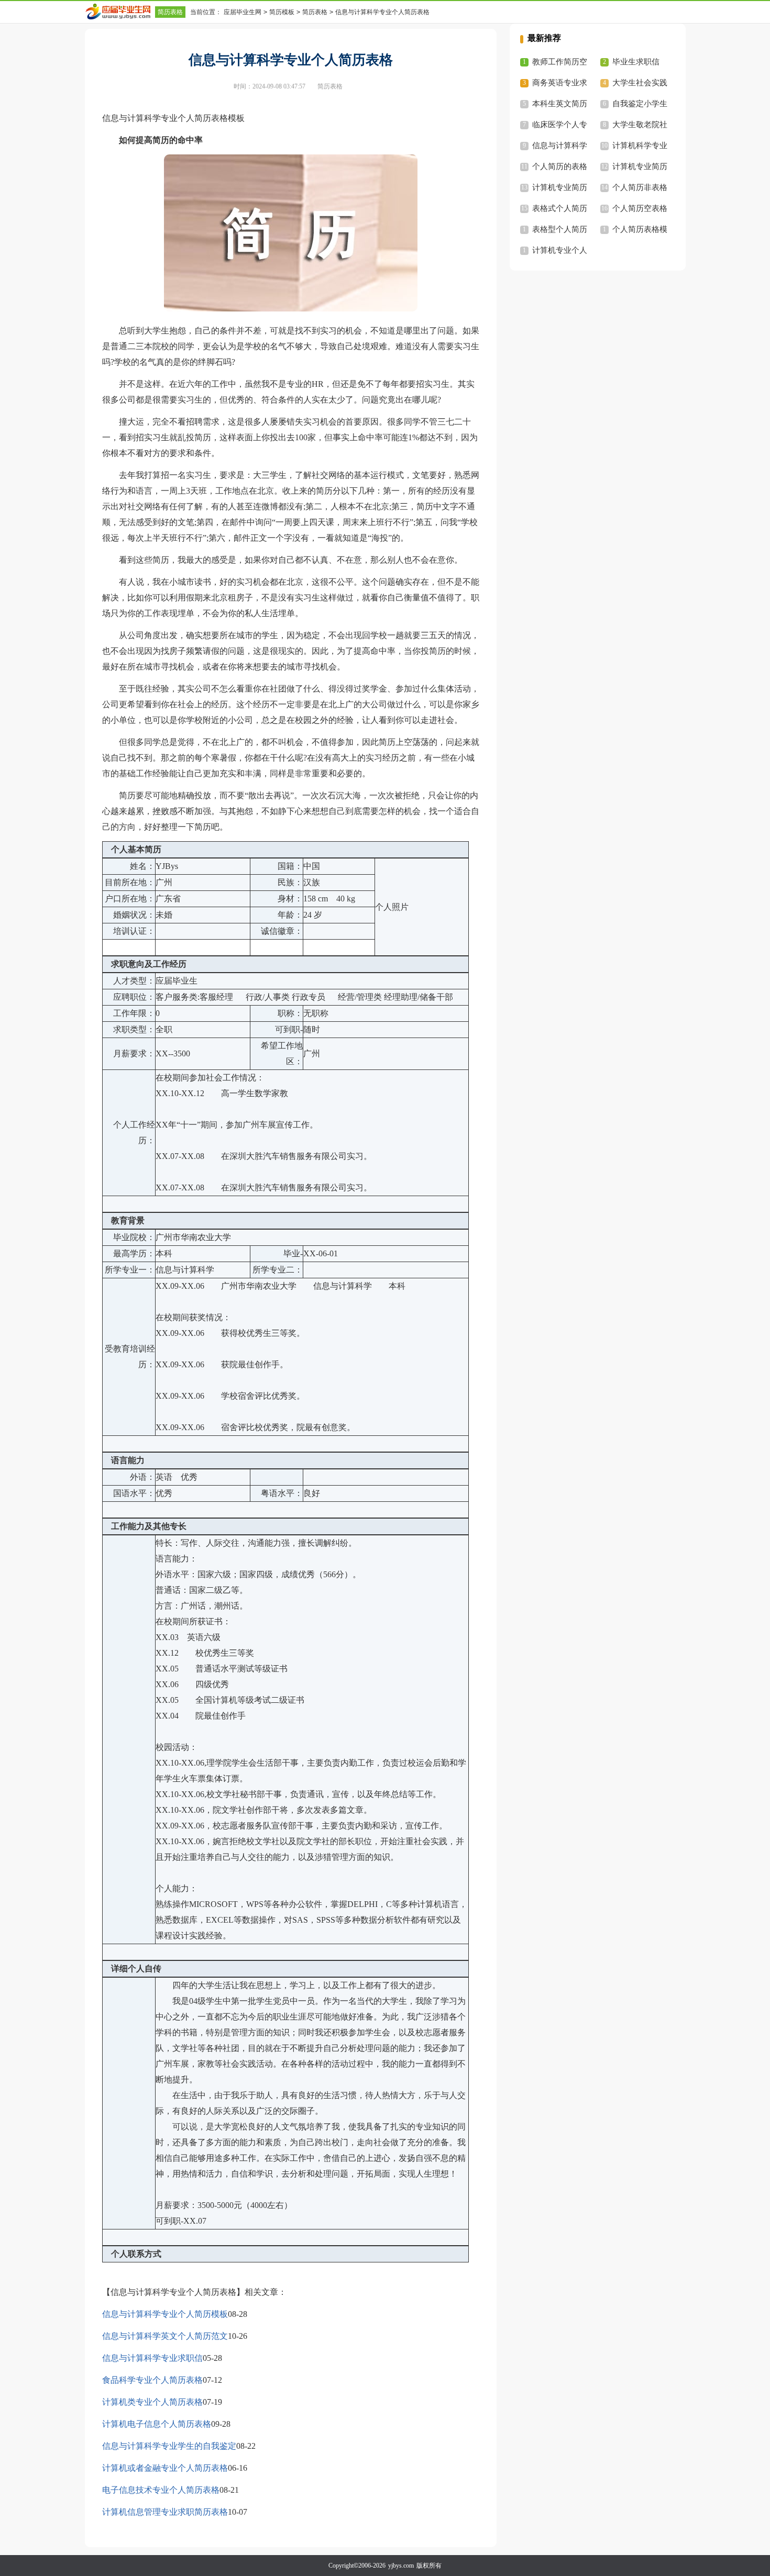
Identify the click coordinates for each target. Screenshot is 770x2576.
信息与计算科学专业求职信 (152, 2358)
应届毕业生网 (243, 12)
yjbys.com (401, 2566)
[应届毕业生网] (120, 12)
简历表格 (170, 12)
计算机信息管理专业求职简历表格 (165, 2512)
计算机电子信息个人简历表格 (157, 2424)
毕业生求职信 (636, 62)
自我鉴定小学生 (640, 104)
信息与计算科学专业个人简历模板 (165, 2314)
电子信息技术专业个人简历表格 (161, 2490)
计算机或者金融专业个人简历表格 (165, 2468)
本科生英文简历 (560, 104)
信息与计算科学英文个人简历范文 (165, 2336)
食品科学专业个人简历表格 (152, 2380)
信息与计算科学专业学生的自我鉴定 (169, 2446)
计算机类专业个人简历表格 (152, 2402)
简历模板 (282, 12)
